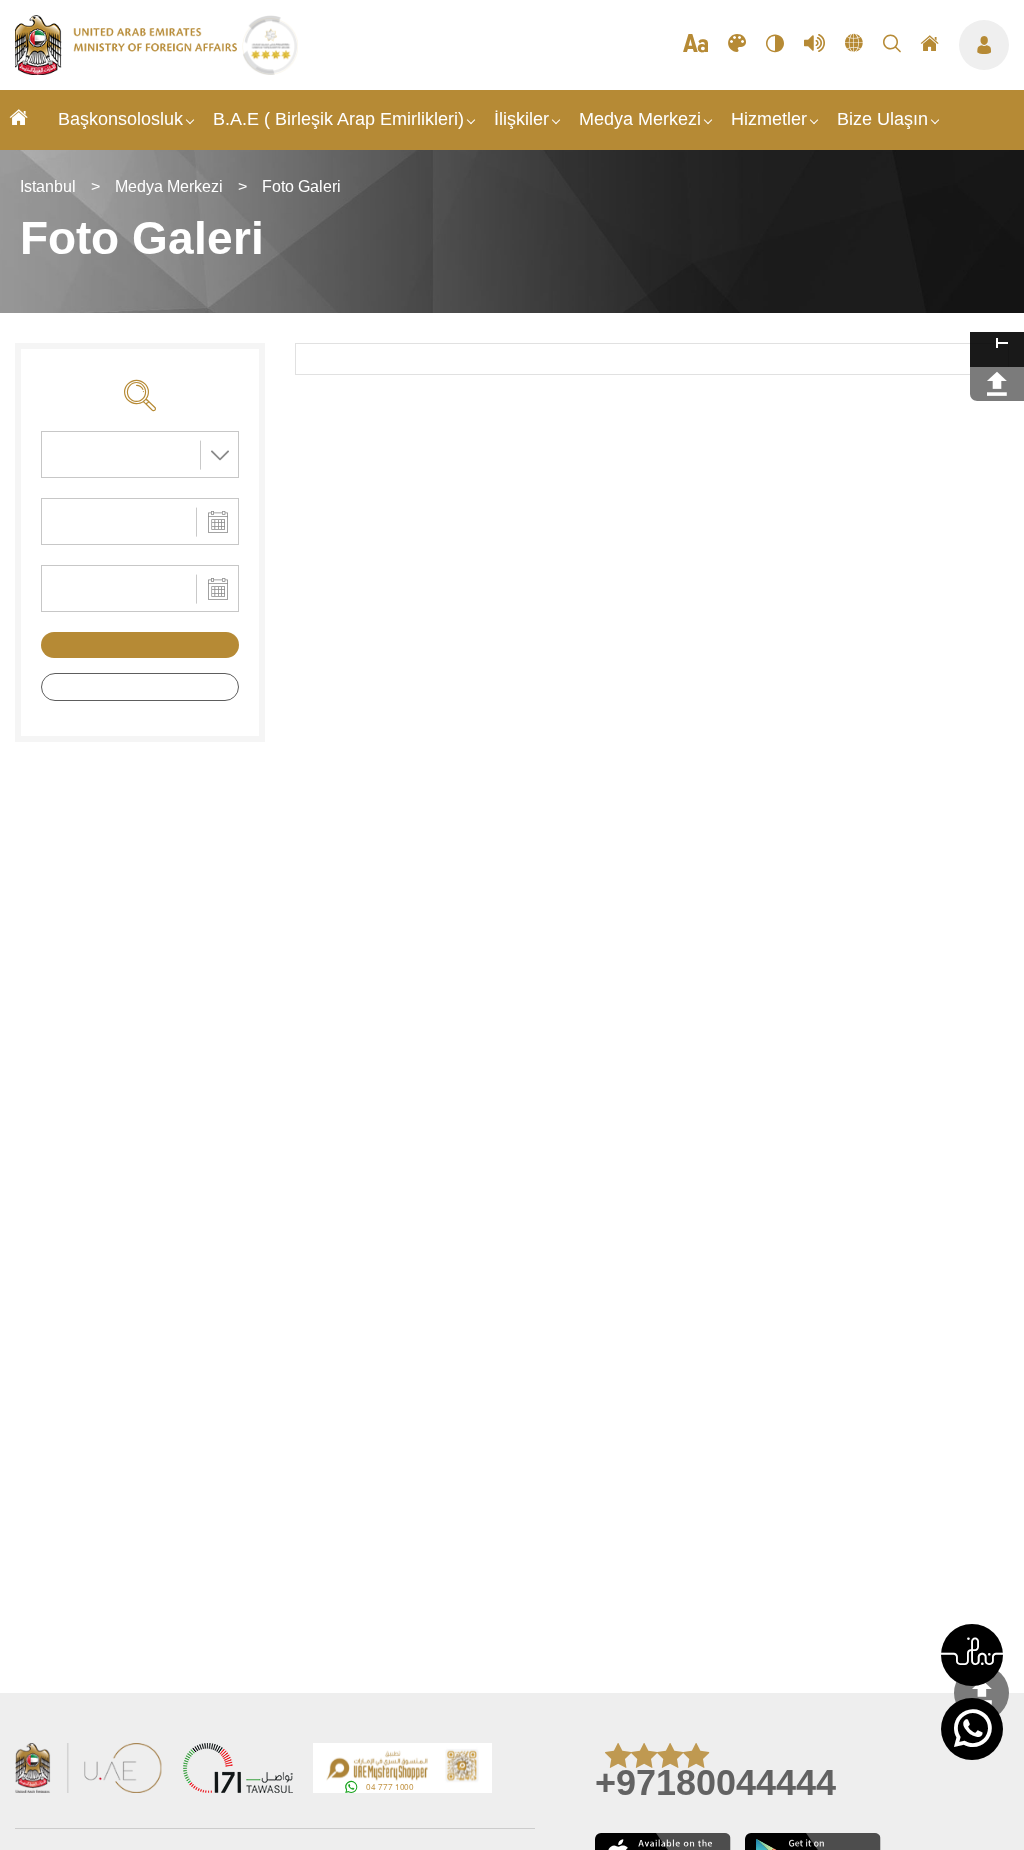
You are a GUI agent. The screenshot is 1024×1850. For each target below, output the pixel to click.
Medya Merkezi (640, 119)
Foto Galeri (301, 186)
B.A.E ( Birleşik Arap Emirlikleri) (338, 119)
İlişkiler (521, 119)
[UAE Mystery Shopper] (403, 1770)
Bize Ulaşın (882, 119)
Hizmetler (769, 119)
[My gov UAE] (238, 1770)
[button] (972, 1655)
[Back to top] (981, 1693)
